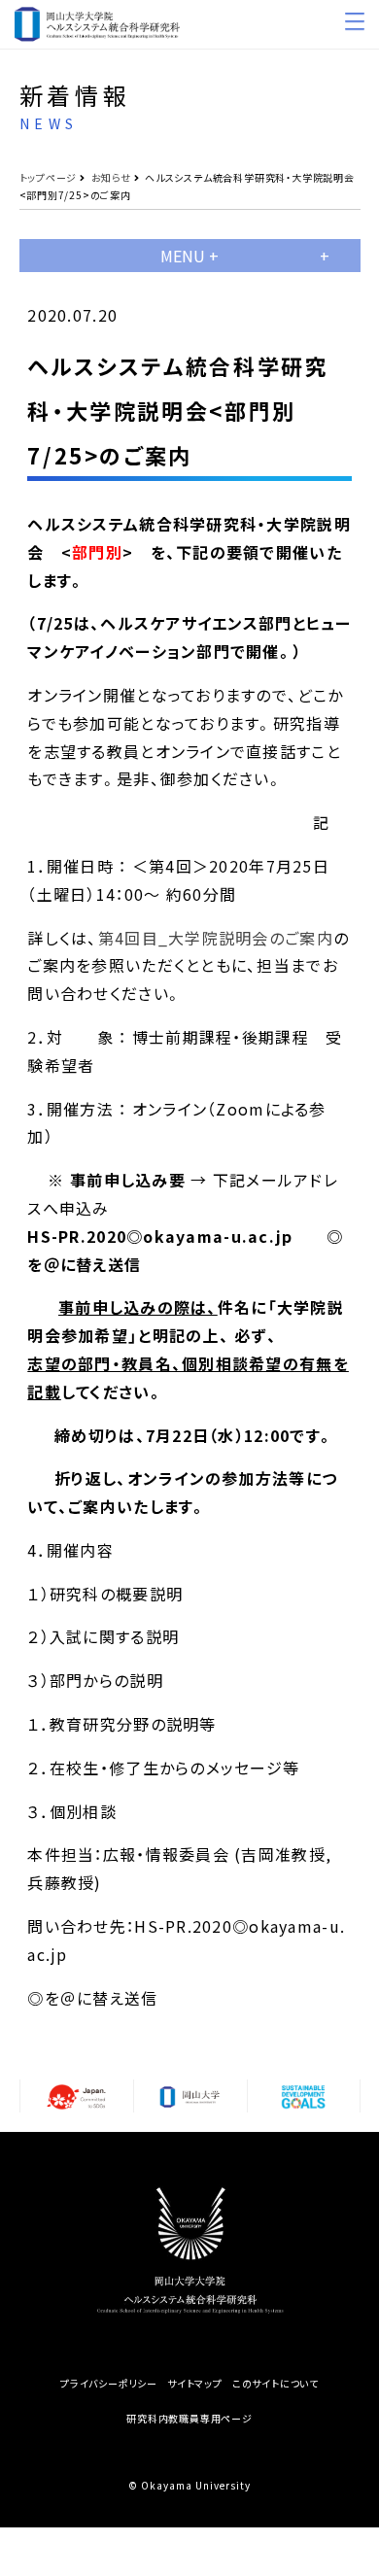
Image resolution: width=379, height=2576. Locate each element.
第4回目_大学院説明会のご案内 (216, 938)
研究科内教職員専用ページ (189, 2419)
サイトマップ (195, 2384)
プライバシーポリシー (109, 2384)
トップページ (49, 177)
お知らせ (111, 177)
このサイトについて (276, 2384)
